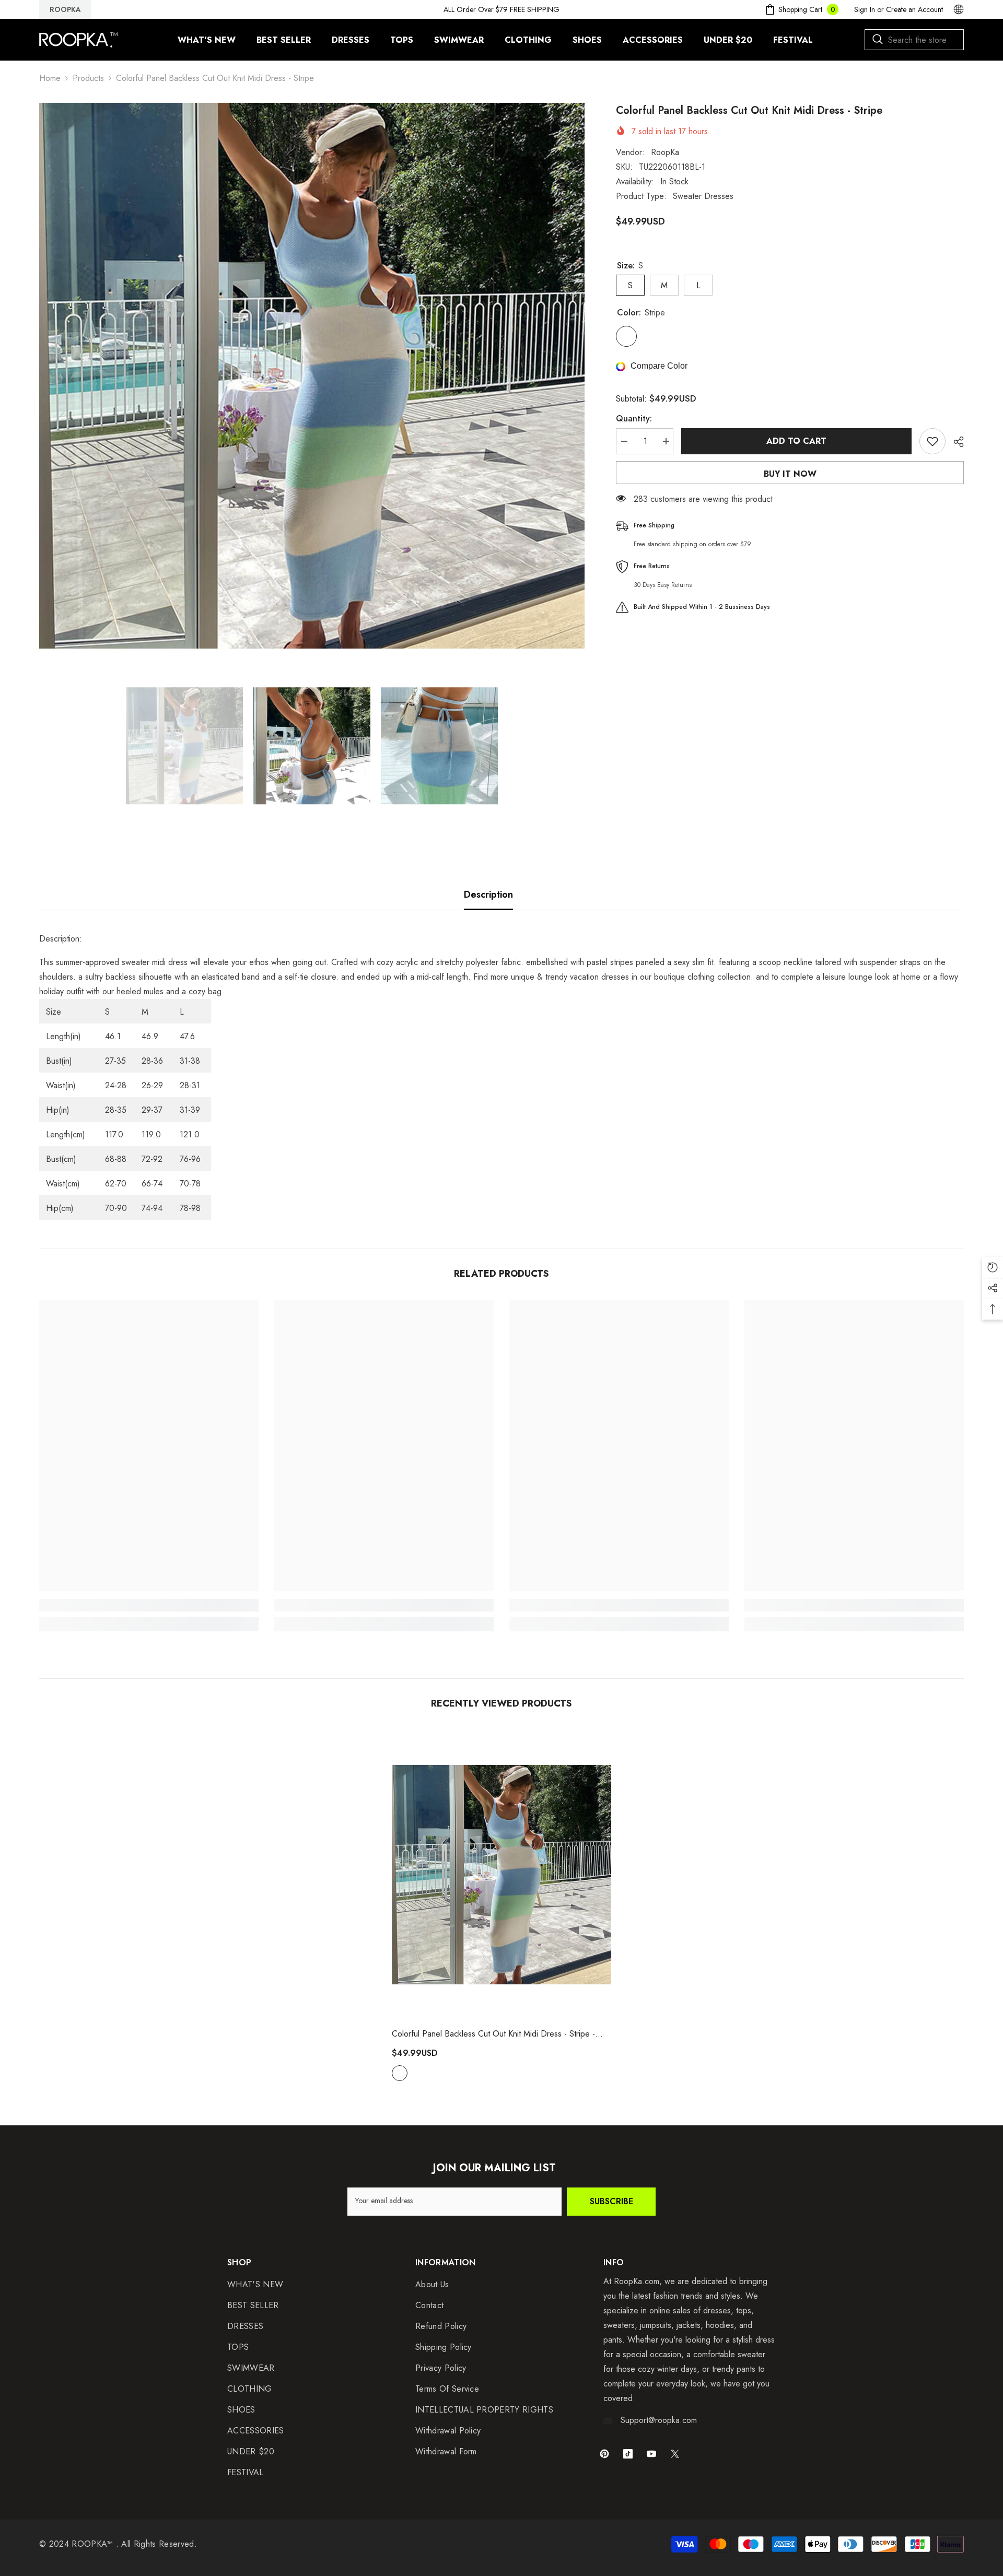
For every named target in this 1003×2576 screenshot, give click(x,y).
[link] (149, 1605)
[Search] (914, 40)
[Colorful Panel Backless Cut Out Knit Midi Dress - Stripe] (501, 1875)
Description (488, 895)
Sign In (865, 9)
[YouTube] (651, 2454)
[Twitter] (675, 2454)
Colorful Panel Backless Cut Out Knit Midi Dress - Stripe (493, 2034)
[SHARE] (955, 442)
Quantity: (634, 419)
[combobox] (914, 40)
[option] (312, 376)
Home (50, 78)
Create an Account (914, 9)
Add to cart (796, 441)
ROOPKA (65, 9)
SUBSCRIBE (611, 2201)
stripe (400, 2073)
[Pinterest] (604, 2454)
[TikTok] (628, 2454)
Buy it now (790, 474)
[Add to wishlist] (932, 441)
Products (88, 78)
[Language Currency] (959, 9)
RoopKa (665, 152)
